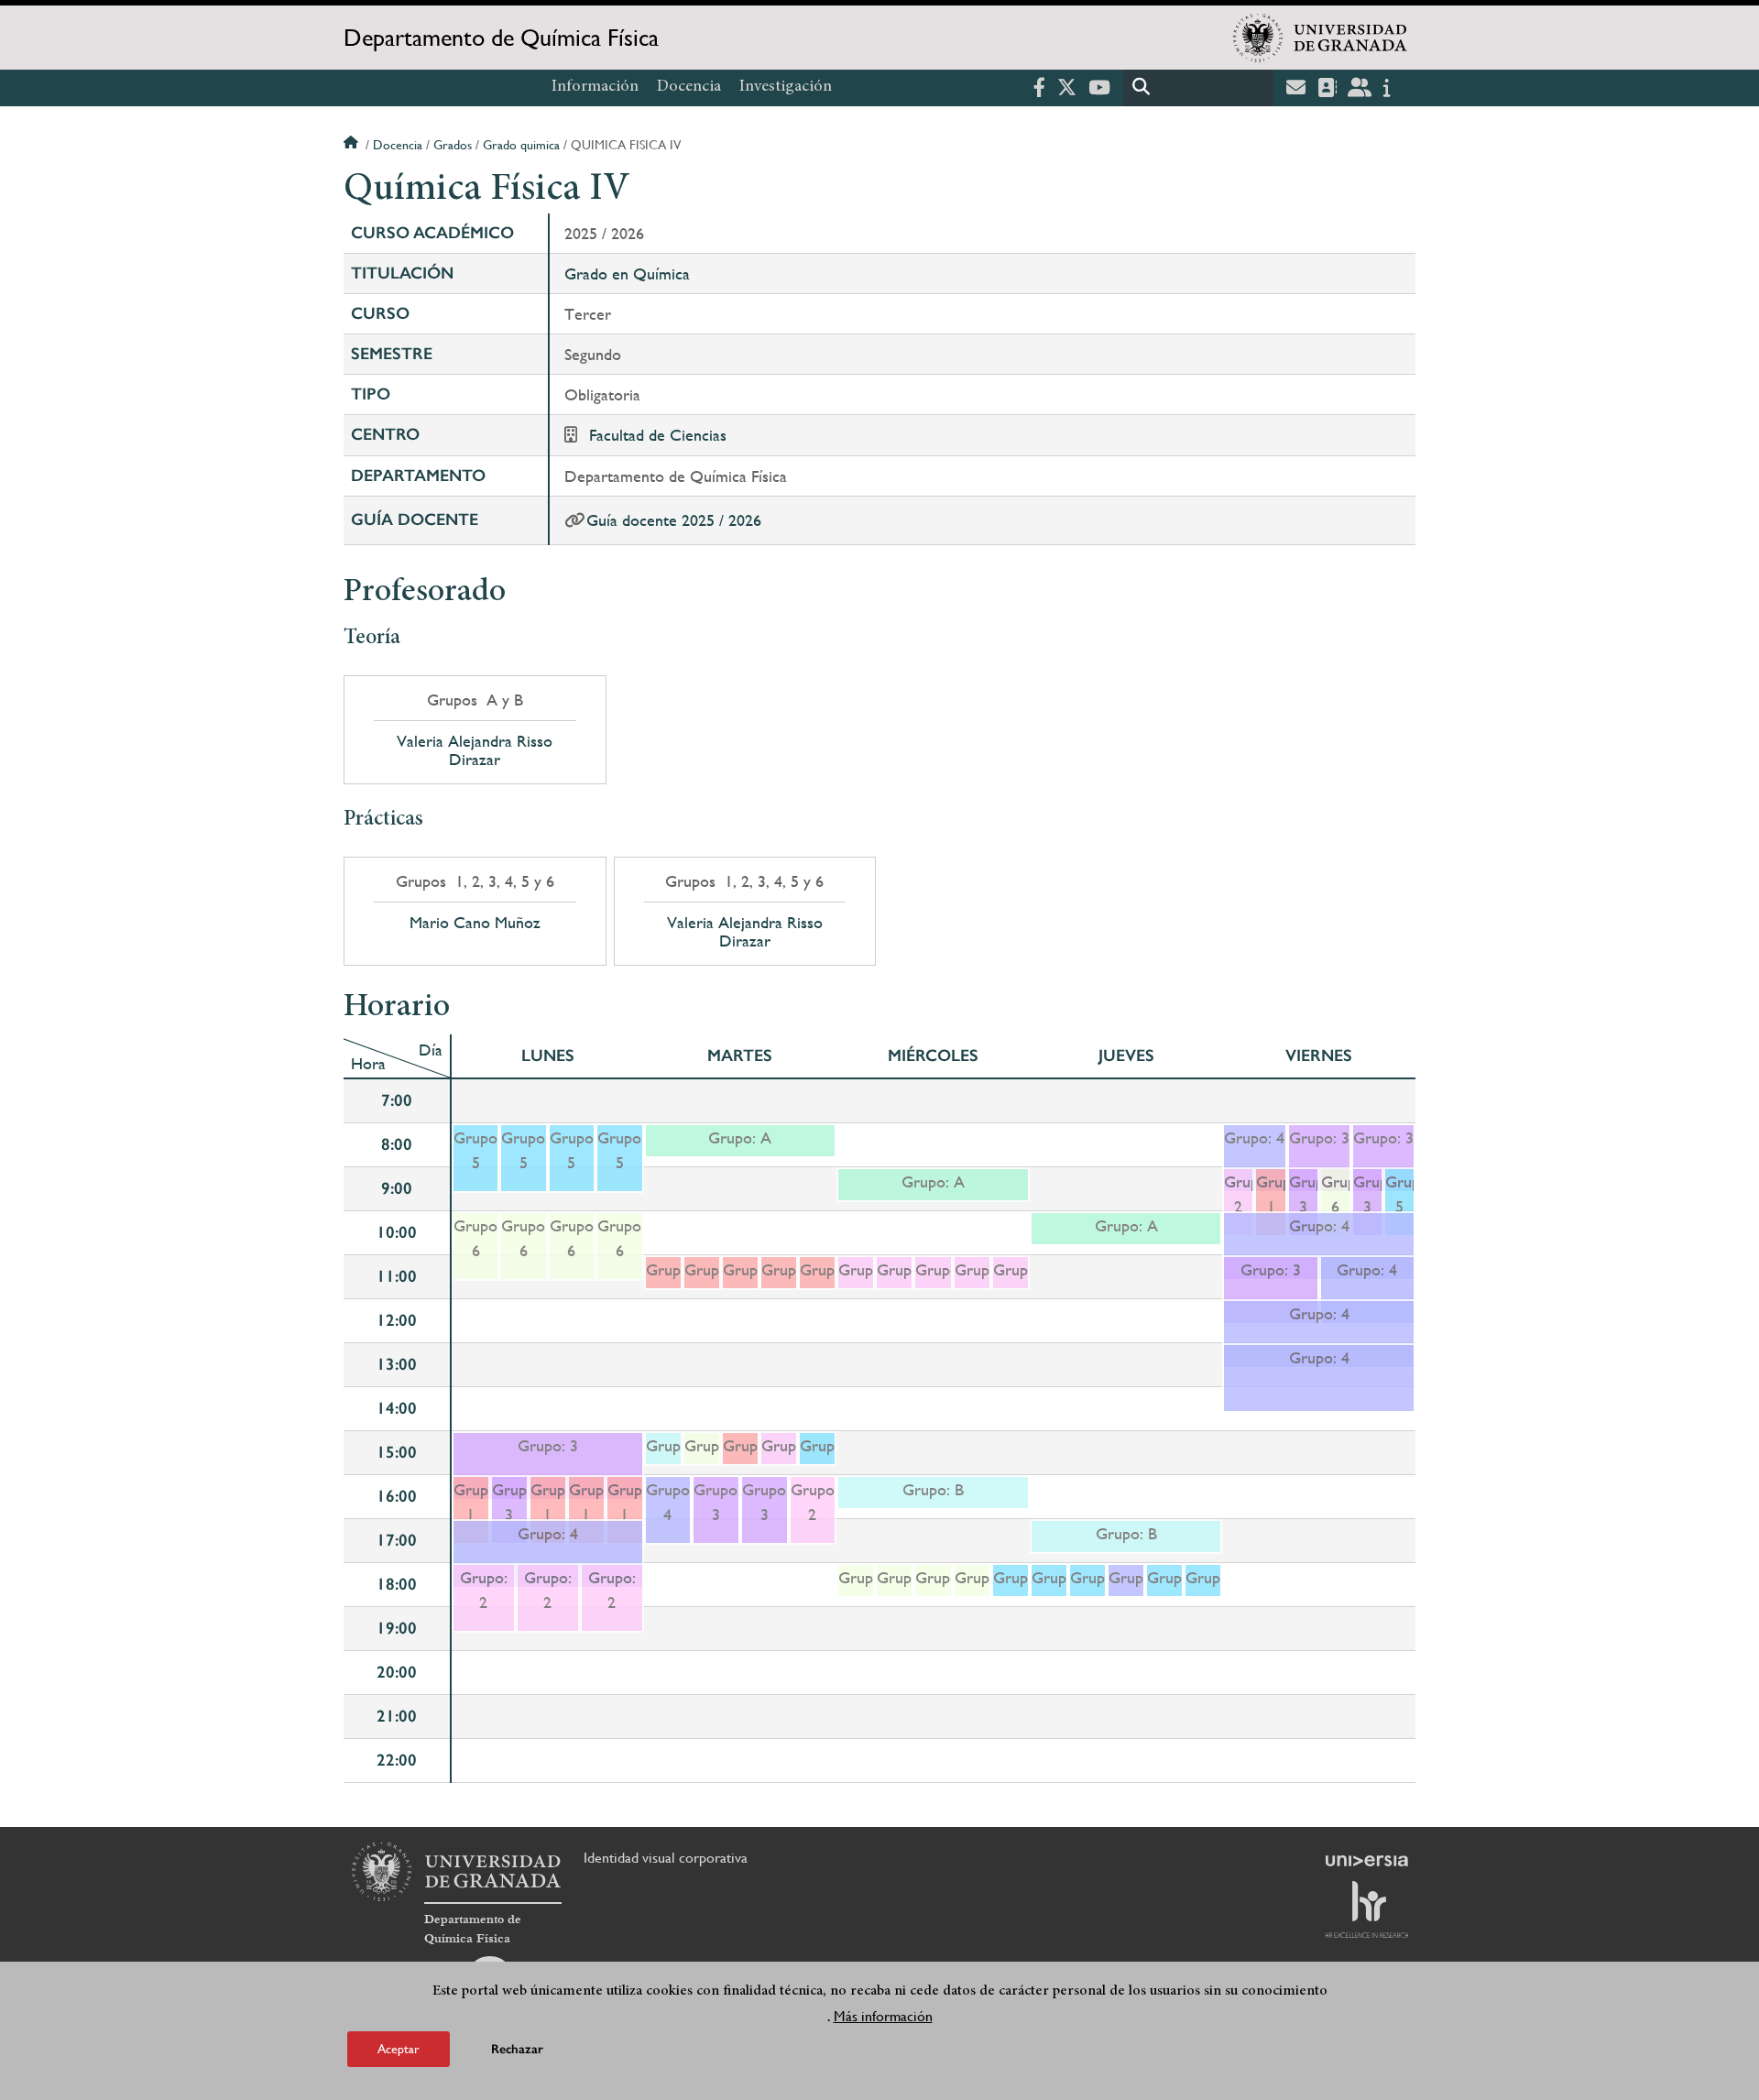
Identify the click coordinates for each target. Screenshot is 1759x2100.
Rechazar (517, 2049)
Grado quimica (521, 145)
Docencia (689, 87)
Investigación (786, 87)
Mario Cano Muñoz (475, 923)
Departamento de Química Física (501, 38)
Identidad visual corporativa (666, 1858)
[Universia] (1367, 1861)
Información (595, 87)
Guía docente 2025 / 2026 (674, 520)
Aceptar (399, 2049)
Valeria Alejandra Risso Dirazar (475, 750)
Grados (453, 145)
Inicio (353, 145)
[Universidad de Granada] (1320, 38)
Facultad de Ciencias (658, 435)
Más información (883, 2016)
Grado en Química (627, 273)
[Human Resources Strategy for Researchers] (1367, 1909)
